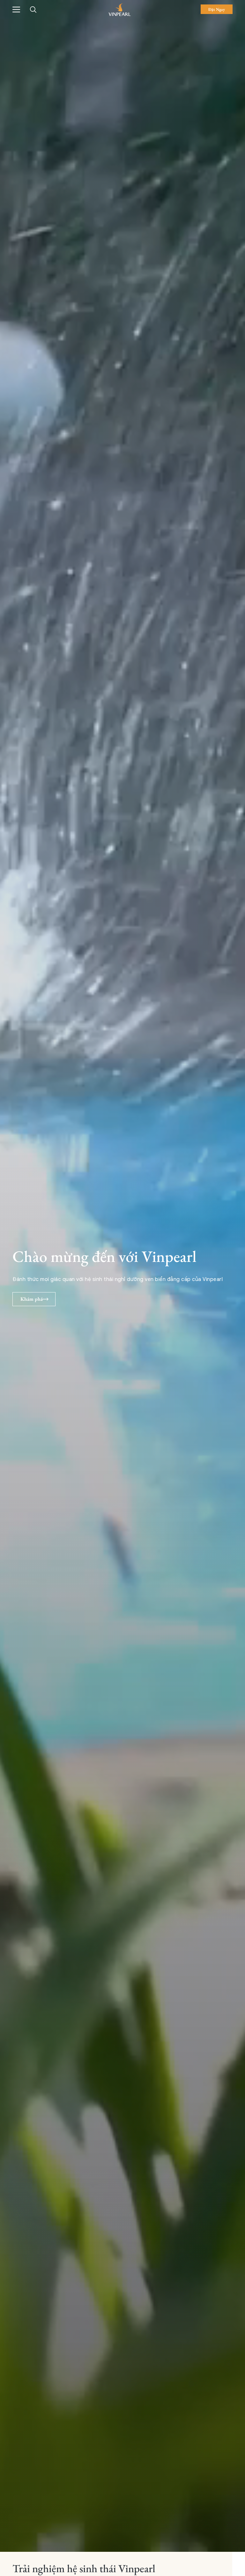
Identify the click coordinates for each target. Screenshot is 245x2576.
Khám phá (32, 1299)
